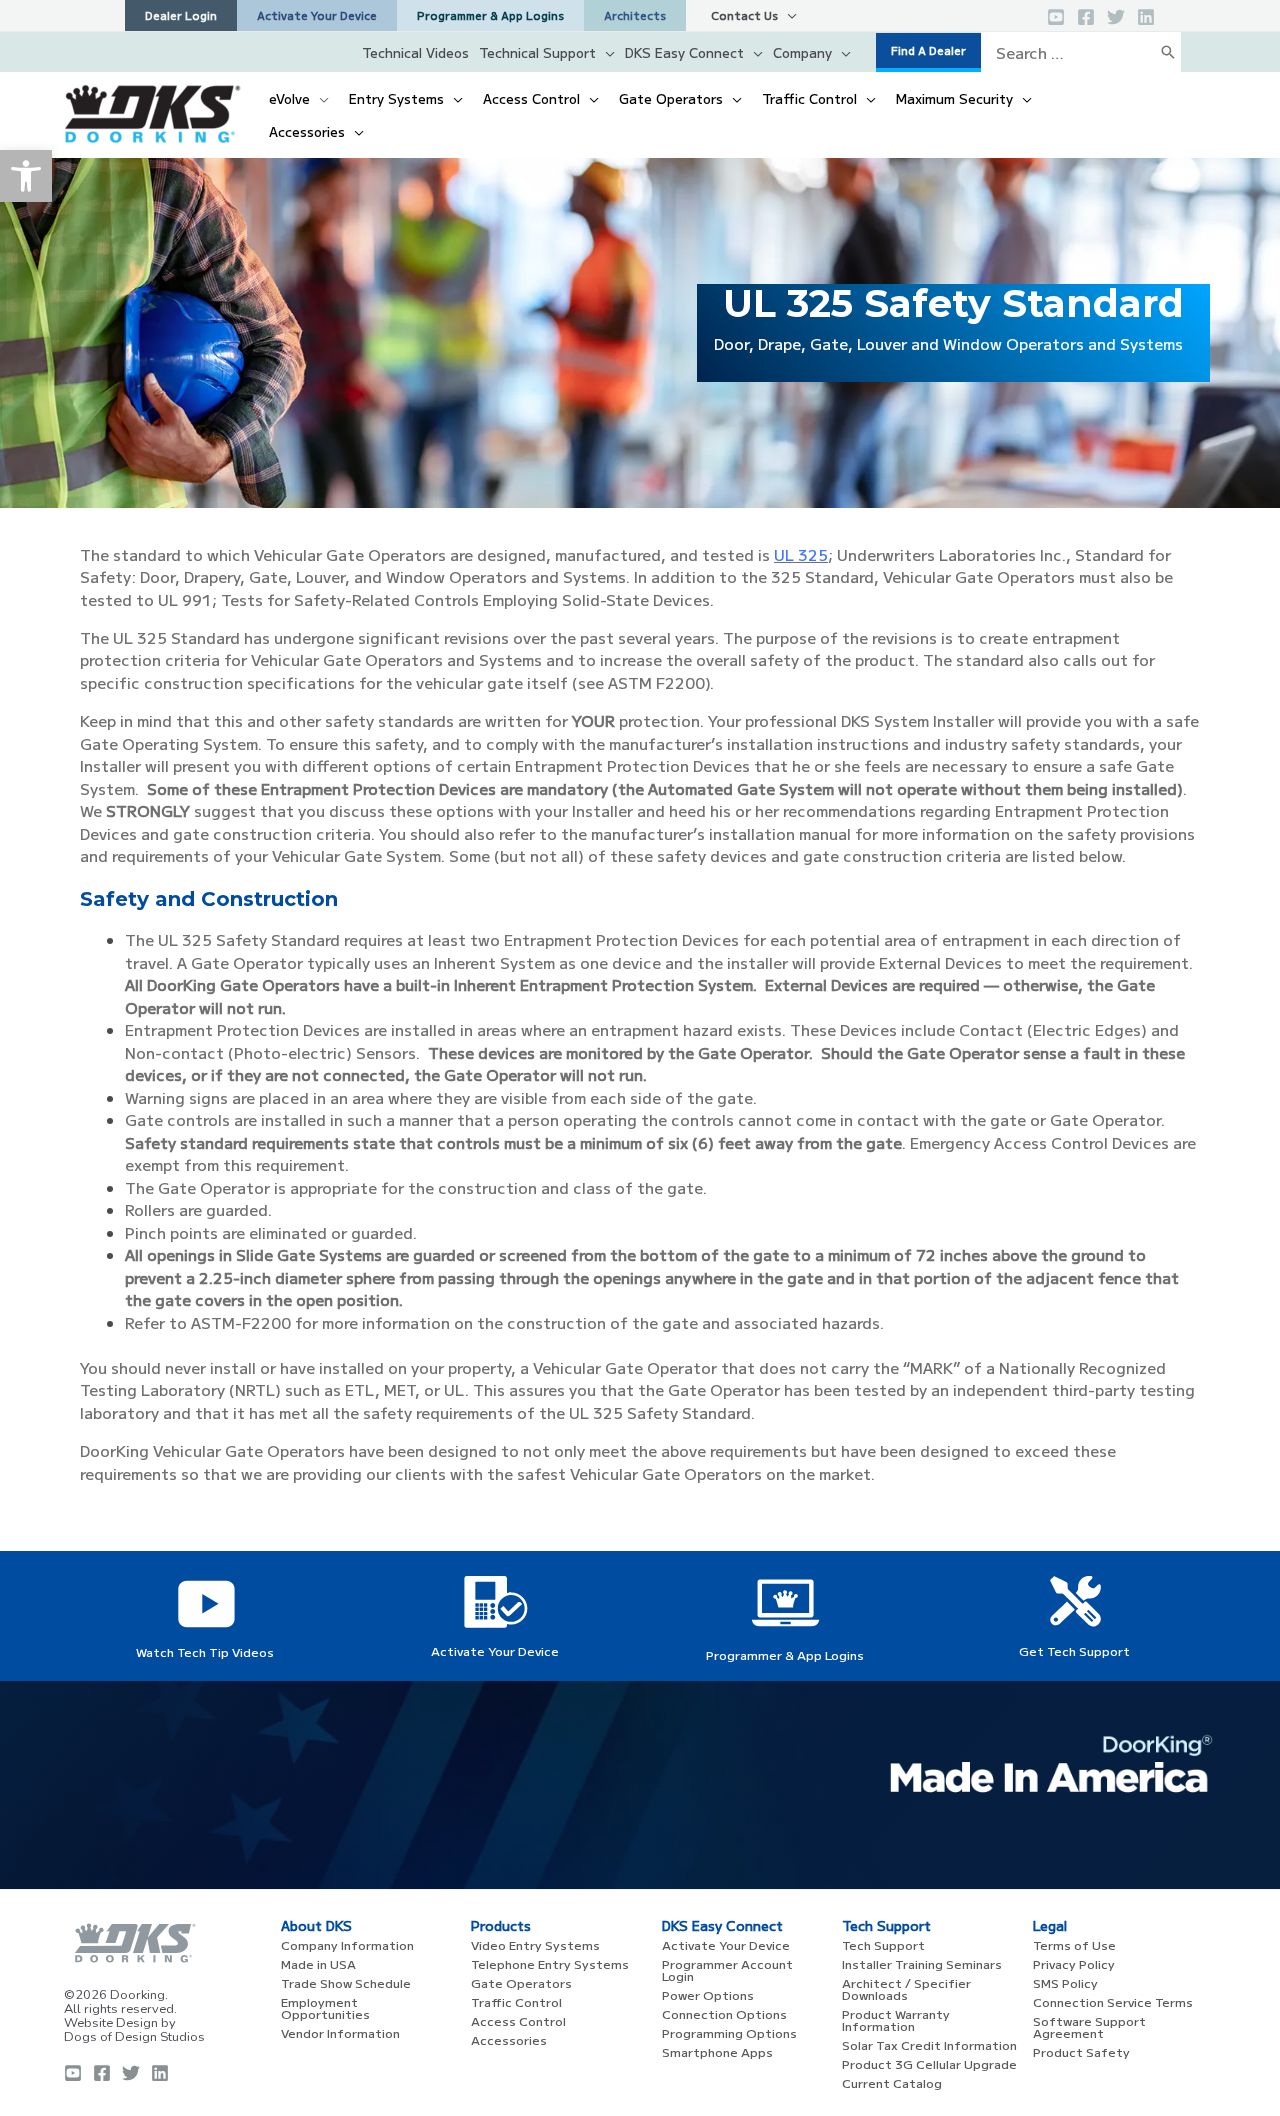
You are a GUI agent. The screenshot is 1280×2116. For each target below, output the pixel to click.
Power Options (708, 1994)
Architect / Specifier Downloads (906, 1988)
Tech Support (883, 1944)
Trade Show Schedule (346, 1982)
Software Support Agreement (1089, 2026)
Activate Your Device (495, 1650)
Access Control (518, 2020)
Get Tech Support (1074, 1650)
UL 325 (801, 554)
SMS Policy (1065, 1982)
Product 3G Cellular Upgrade (929, 2063)
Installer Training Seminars (922, 1963)
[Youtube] (73, 2073)
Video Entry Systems (535, 1944)
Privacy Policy (1074, 1963)
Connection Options (724, 2013)
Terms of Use (1074, 1944)
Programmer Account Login (727, 1969)
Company (802, 52)
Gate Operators (521, 1982)
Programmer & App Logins (785, 1654)
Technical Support (537, 52)
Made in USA (318, 1963)
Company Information (347, 1944)
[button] (26, 176)
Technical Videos (415, 52)
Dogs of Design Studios (134, 2037)
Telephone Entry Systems (550, 1963)
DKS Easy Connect (684, 52)
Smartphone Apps (717, 2051)
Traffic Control (516, 2001)
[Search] (1168, 52)
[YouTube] (1056, 17)
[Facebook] (1086, 17)
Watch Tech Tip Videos (205, 1651)
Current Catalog (892, 2082)
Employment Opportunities (325, 2007)
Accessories (509, 2039)
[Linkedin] (1146, 17)
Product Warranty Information (896, 2019)
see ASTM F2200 (641, 682)
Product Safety (1081, 2051)
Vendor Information (340, 2032)
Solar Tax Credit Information (929, 2044)
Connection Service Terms (1113, 2001)
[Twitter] (1116, 17)
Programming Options (729, 2032)
